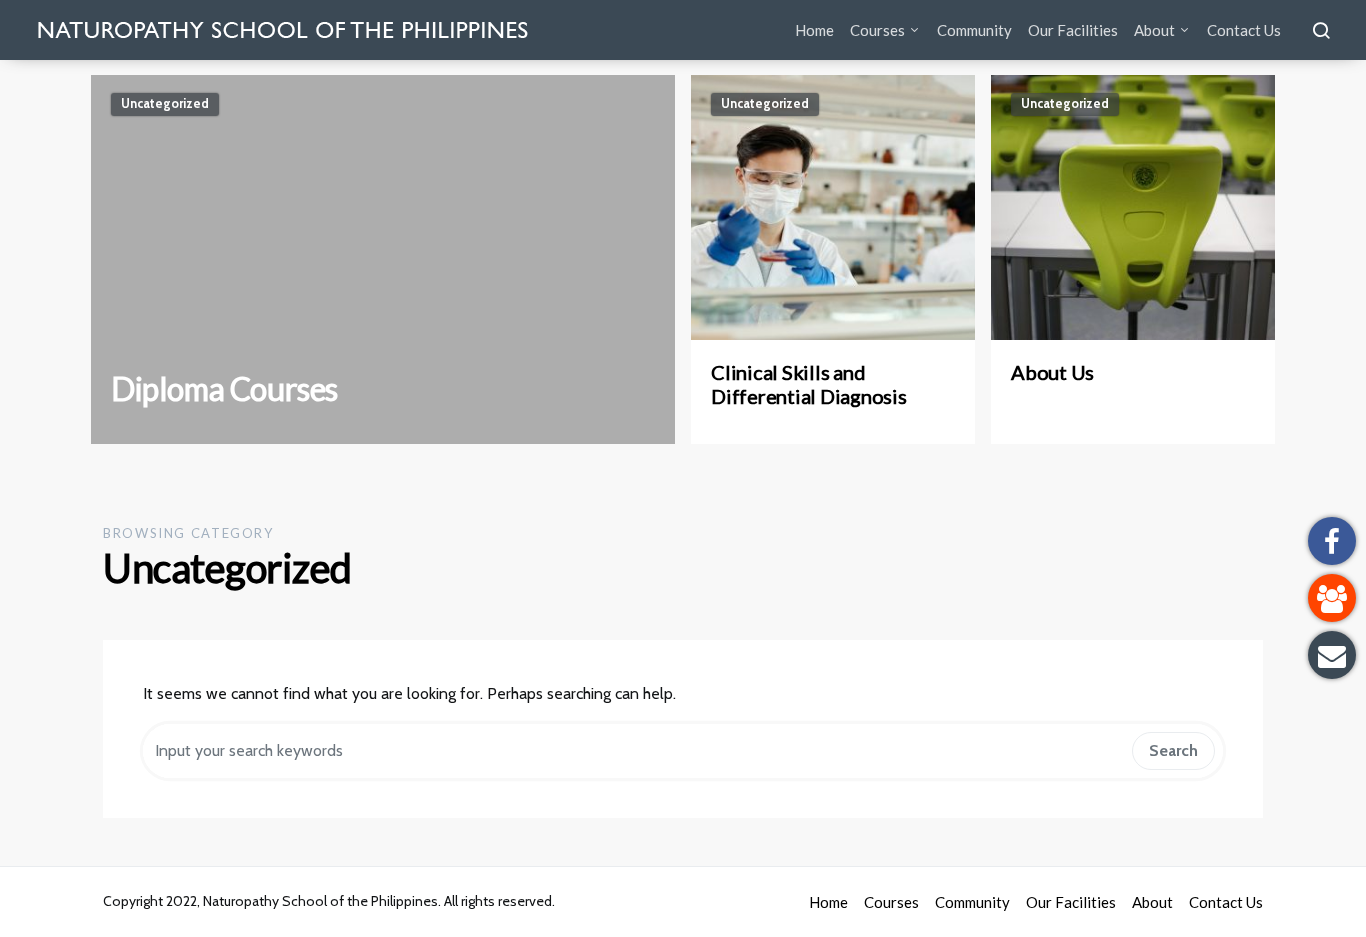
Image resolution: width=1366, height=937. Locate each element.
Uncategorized (165, 103)
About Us (1052, 372)
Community (974, 30)
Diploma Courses (224, 388)
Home (814, 30)
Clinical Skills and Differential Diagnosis (809, 384)
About (1154, 30)
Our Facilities (1073, 30)
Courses (877, 30)
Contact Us (1244, 30)
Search (1173, 750)
